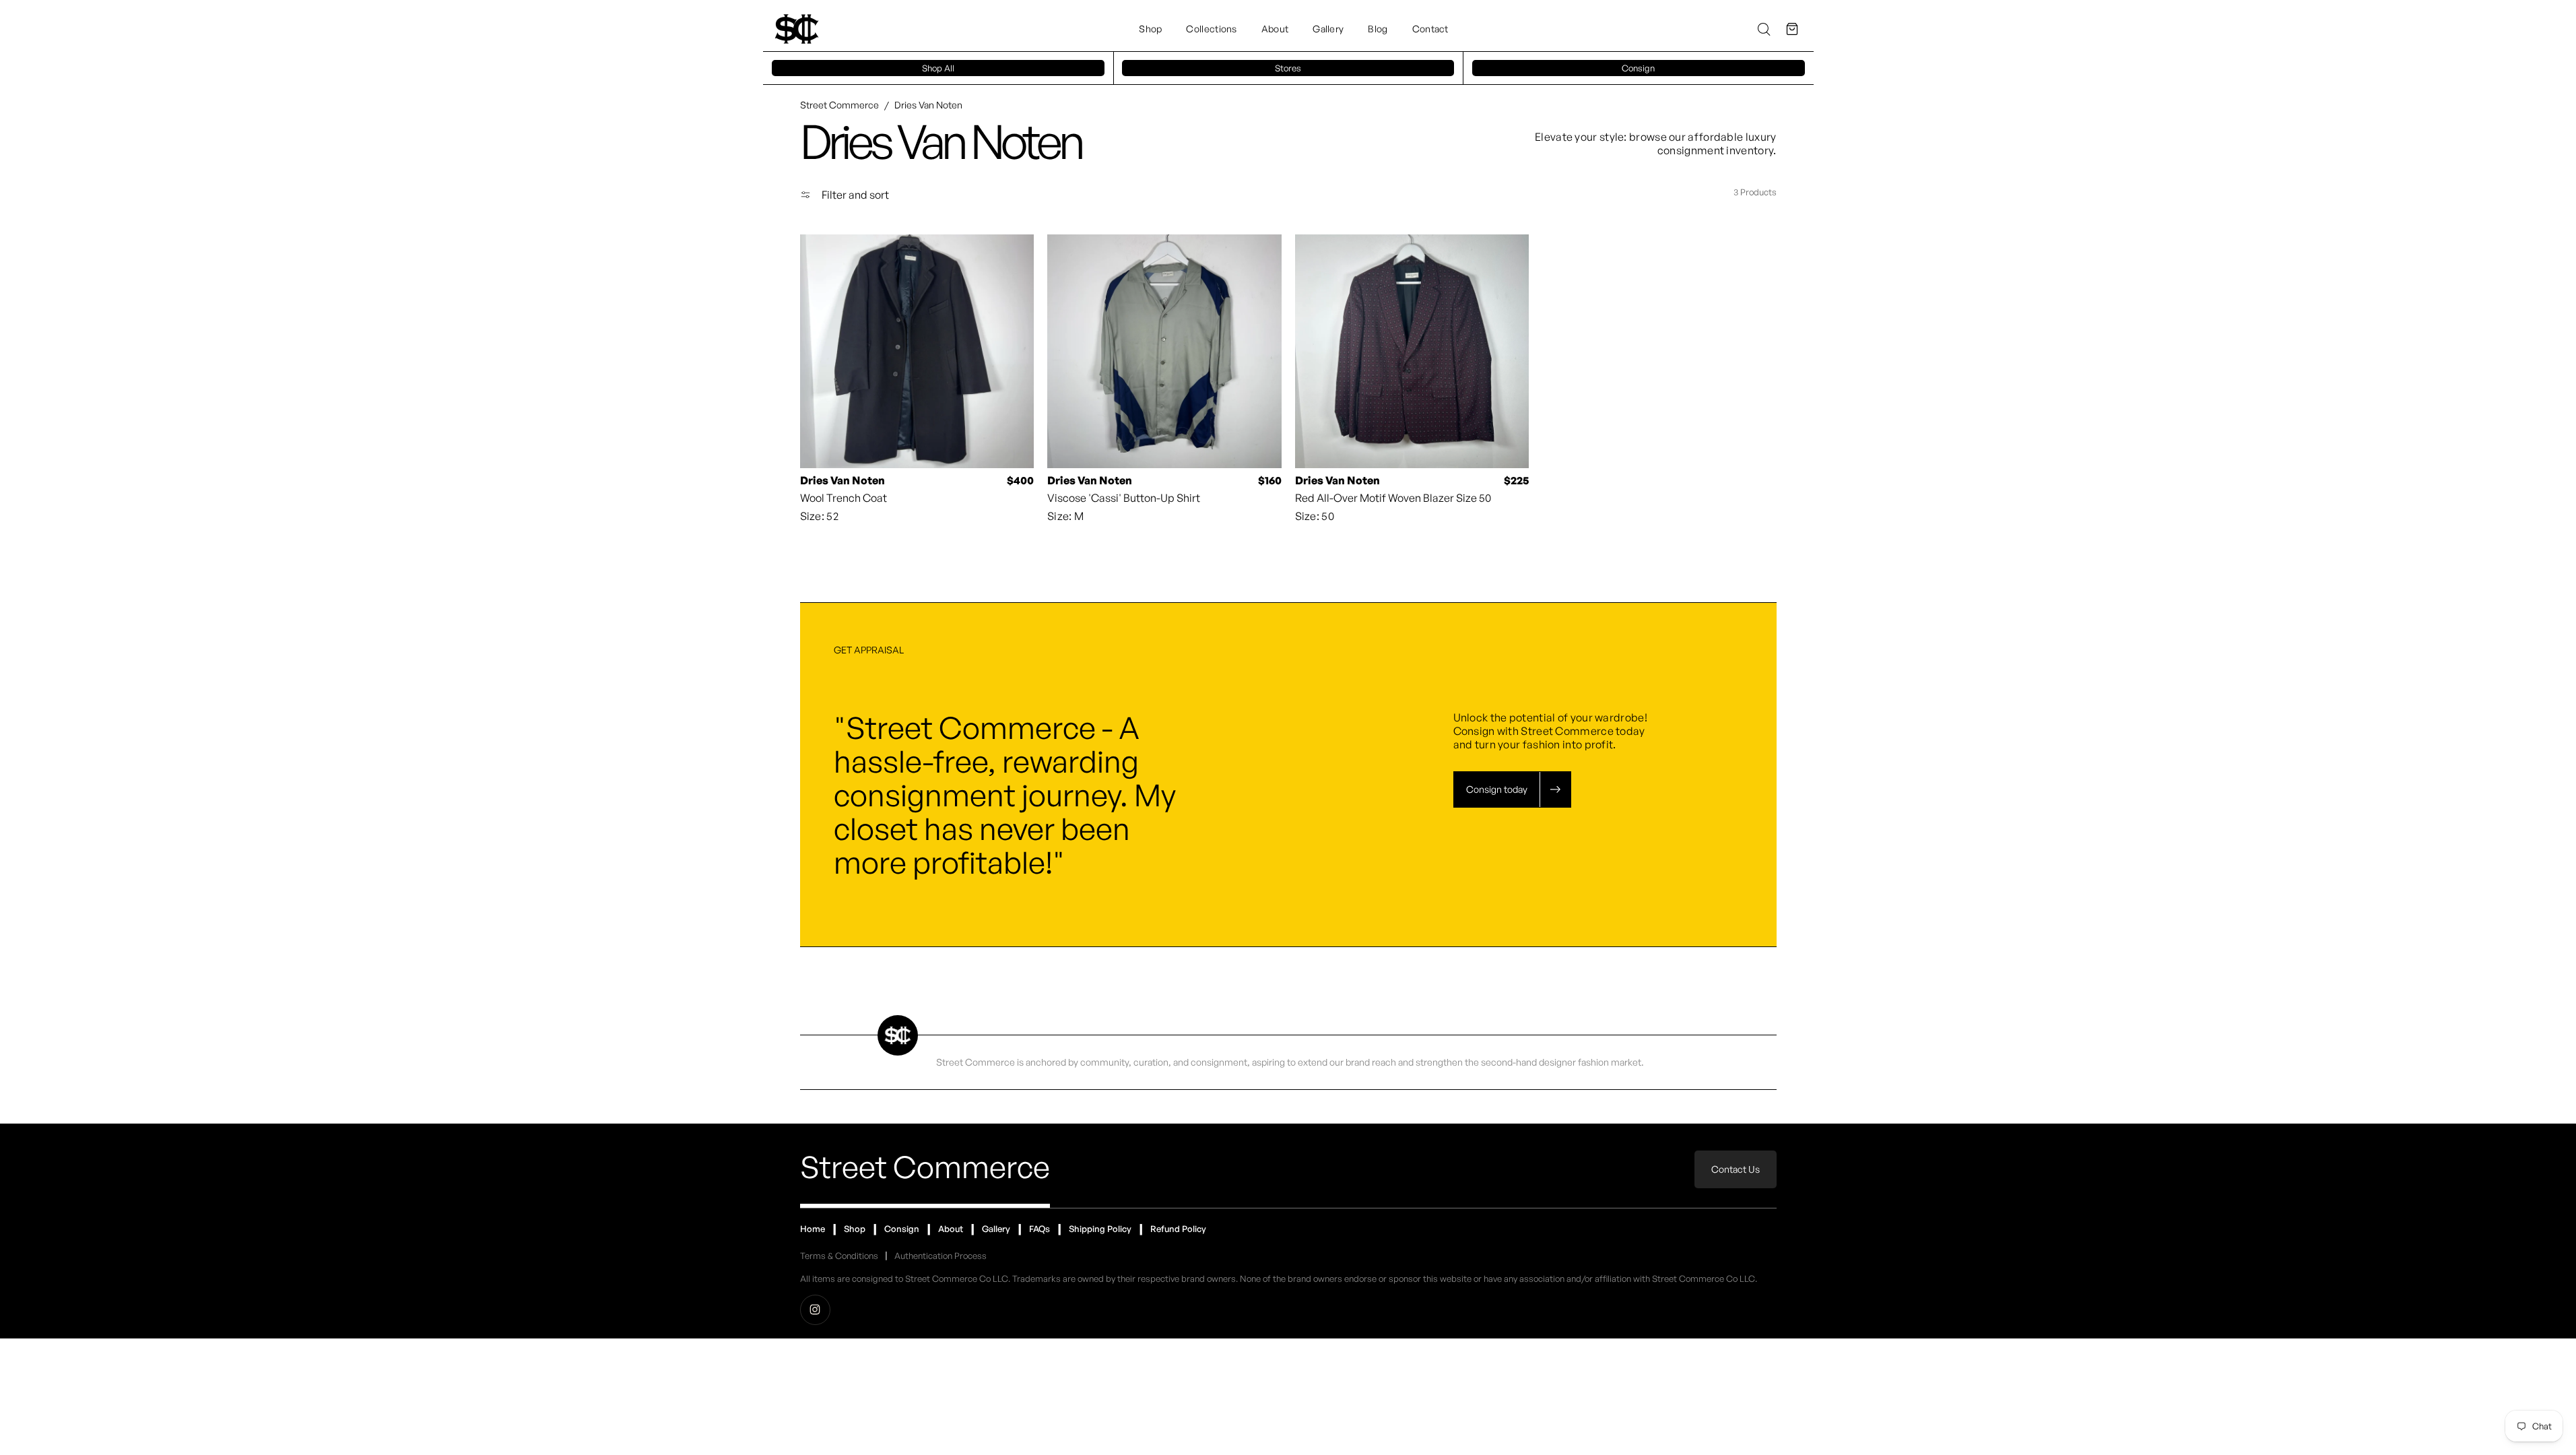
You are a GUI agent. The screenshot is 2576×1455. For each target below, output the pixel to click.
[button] (1792, 29)
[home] (797, 29)
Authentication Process (940, 1256)
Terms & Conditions (839, 1256)
